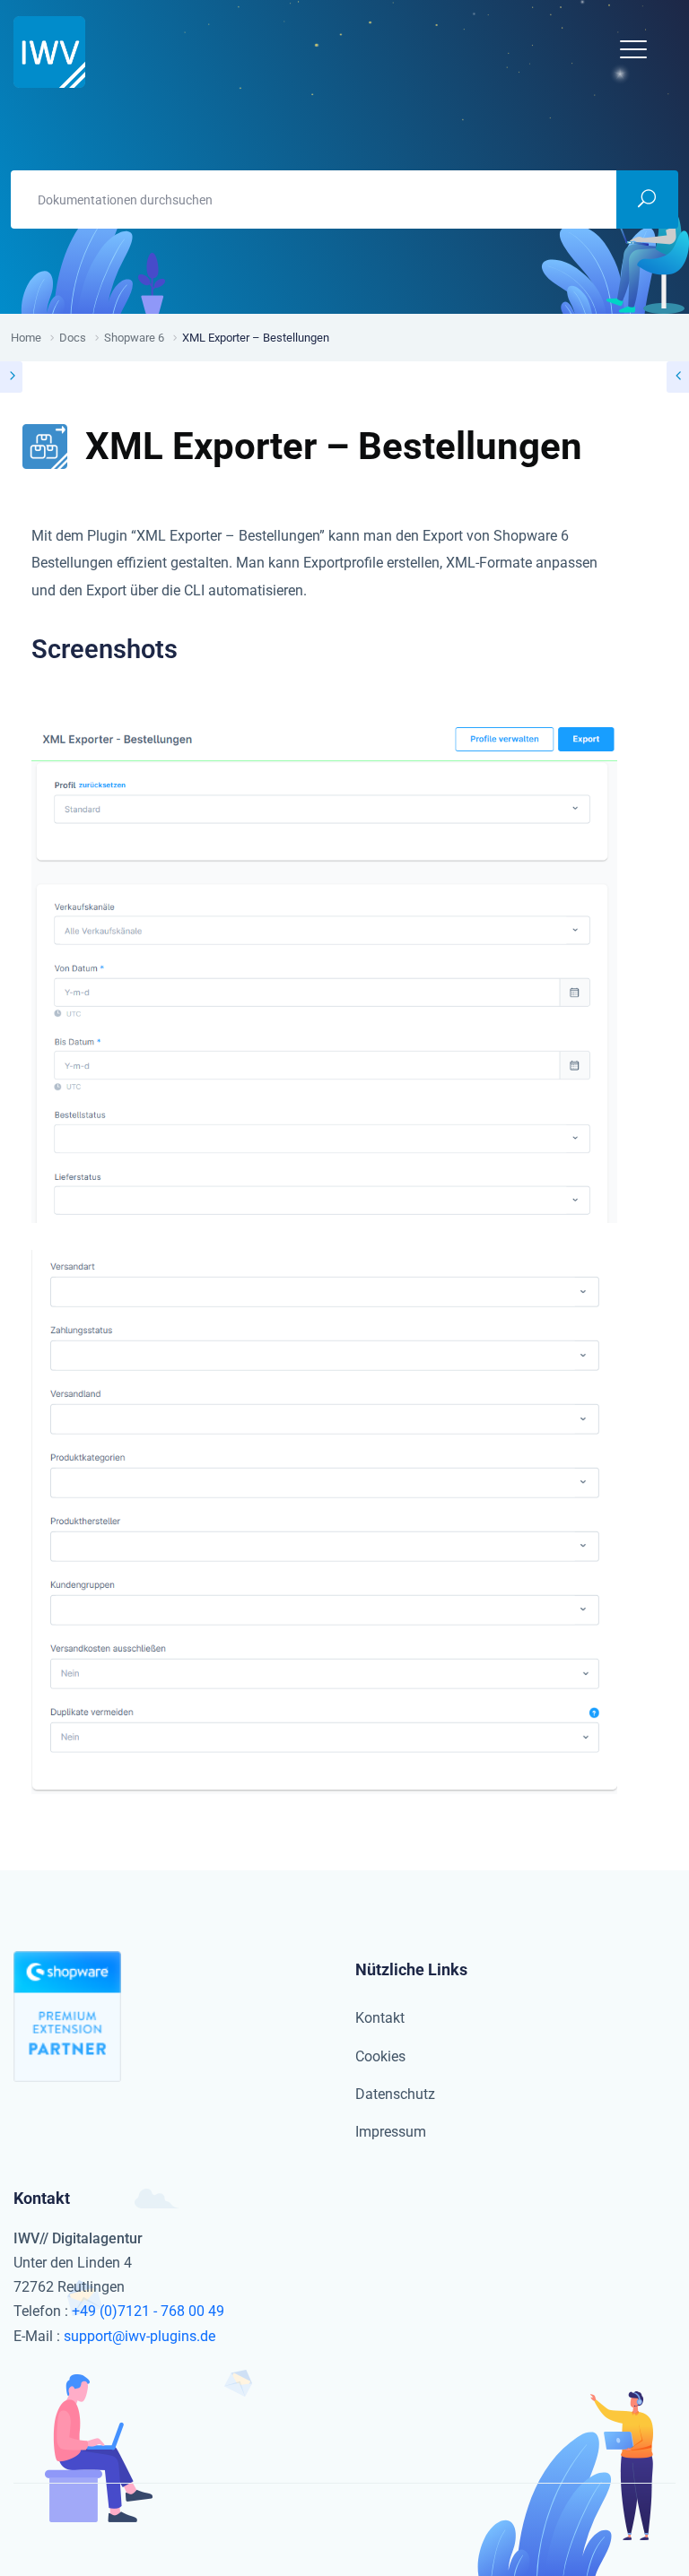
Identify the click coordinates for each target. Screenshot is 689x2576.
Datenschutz (395, 2094)
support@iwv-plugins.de (140, 2336)
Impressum (391, 2132)
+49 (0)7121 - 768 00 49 (148, 2311)
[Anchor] (191, 650)
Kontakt (380, 2018)
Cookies (380, 2056)
